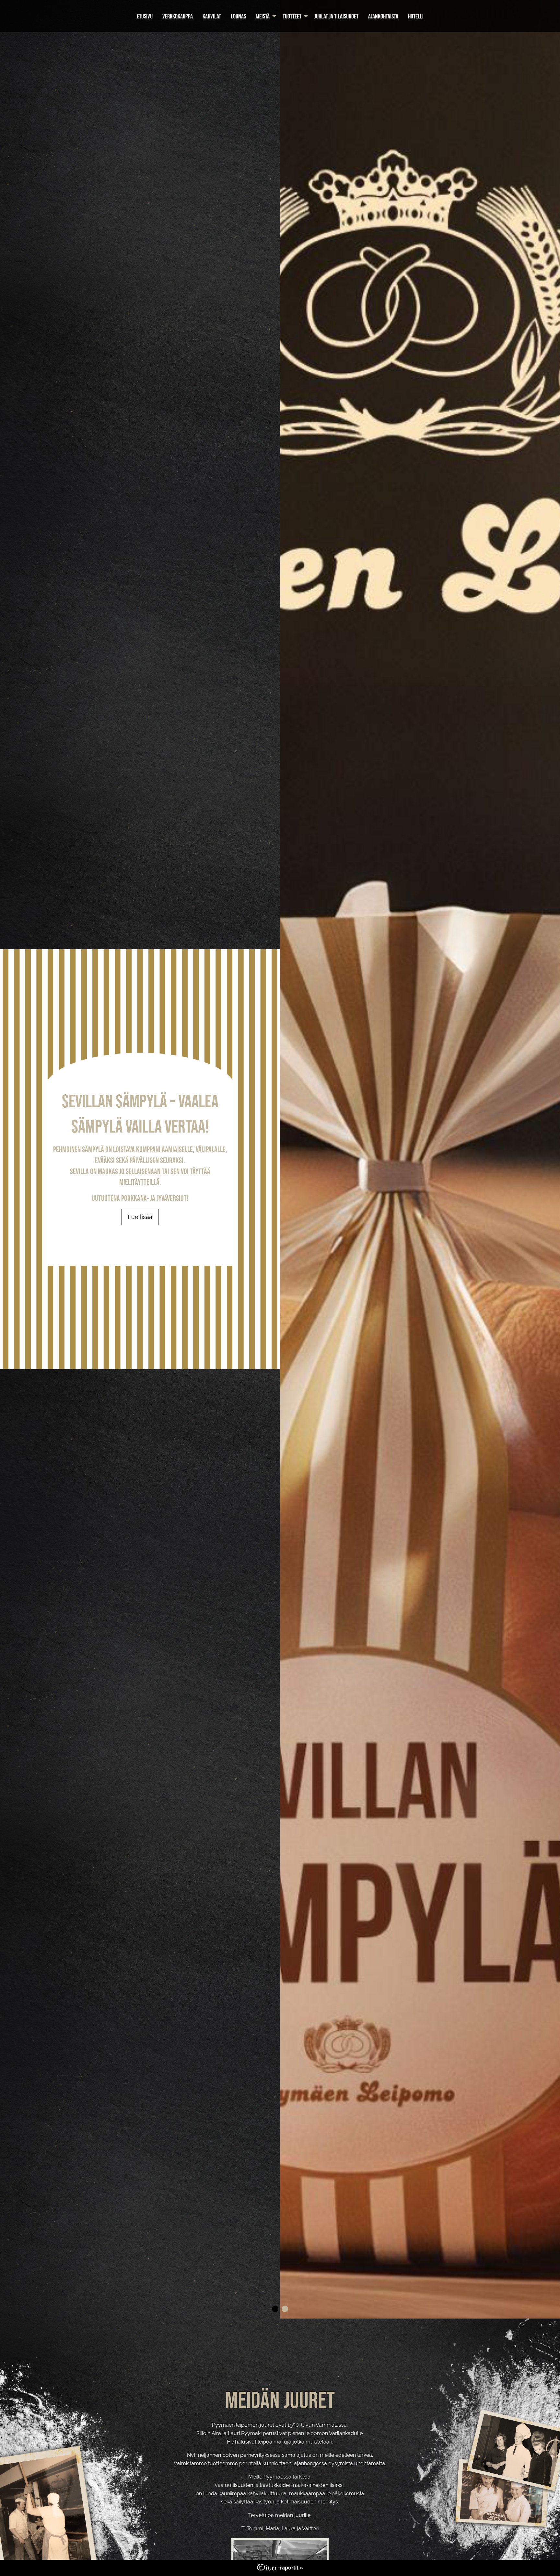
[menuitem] (145, 16)
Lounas (238, 16)
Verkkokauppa (178, 16)
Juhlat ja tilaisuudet (336, 16)
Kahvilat (212, 16)
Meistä (263, 16)
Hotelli (416, 16)
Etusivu (145, 16)
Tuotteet (292, 16)
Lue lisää (140, 1217)
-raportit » (290, 2568)
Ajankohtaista (383, 16)
